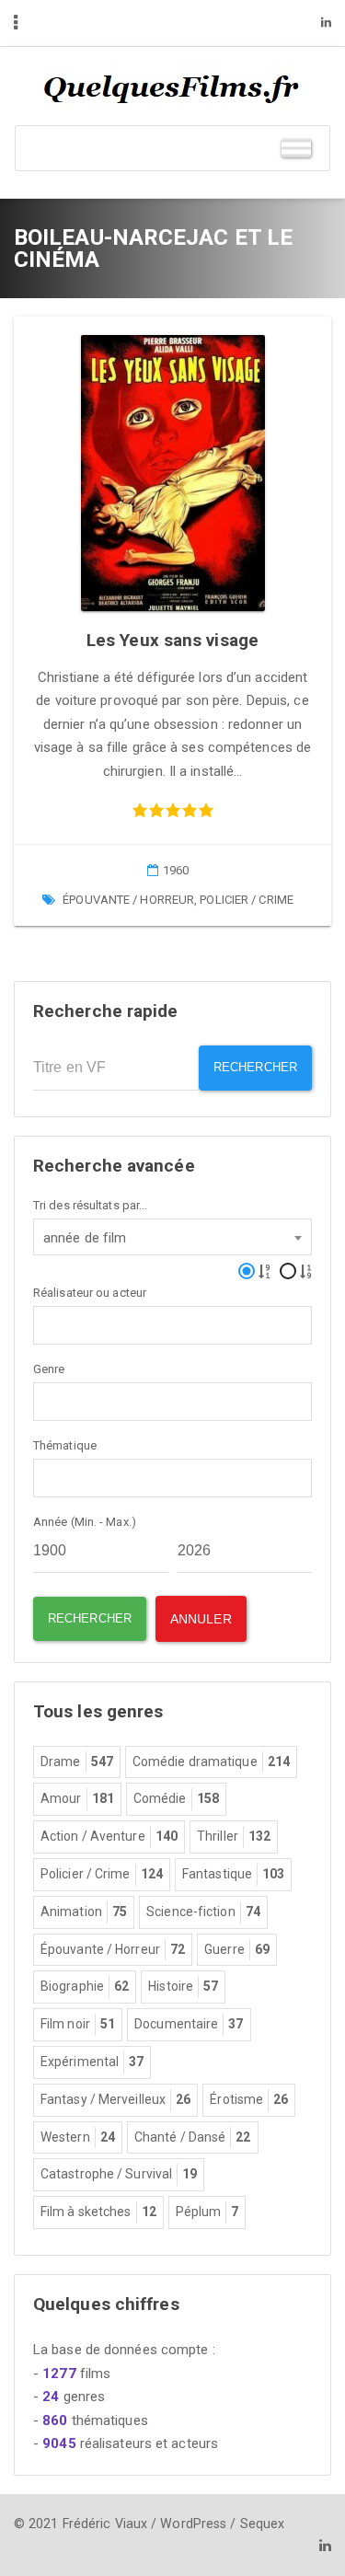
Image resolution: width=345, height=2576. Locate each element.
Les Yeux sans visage (172, 640)
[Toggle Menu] (296, 148)
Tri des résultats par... (90, 1205)
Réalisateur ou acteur (90, 1293)
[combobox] (172, 1237)
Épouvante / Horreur (128, 900)
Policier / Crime (247, 900)
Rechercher (255, 1067)
